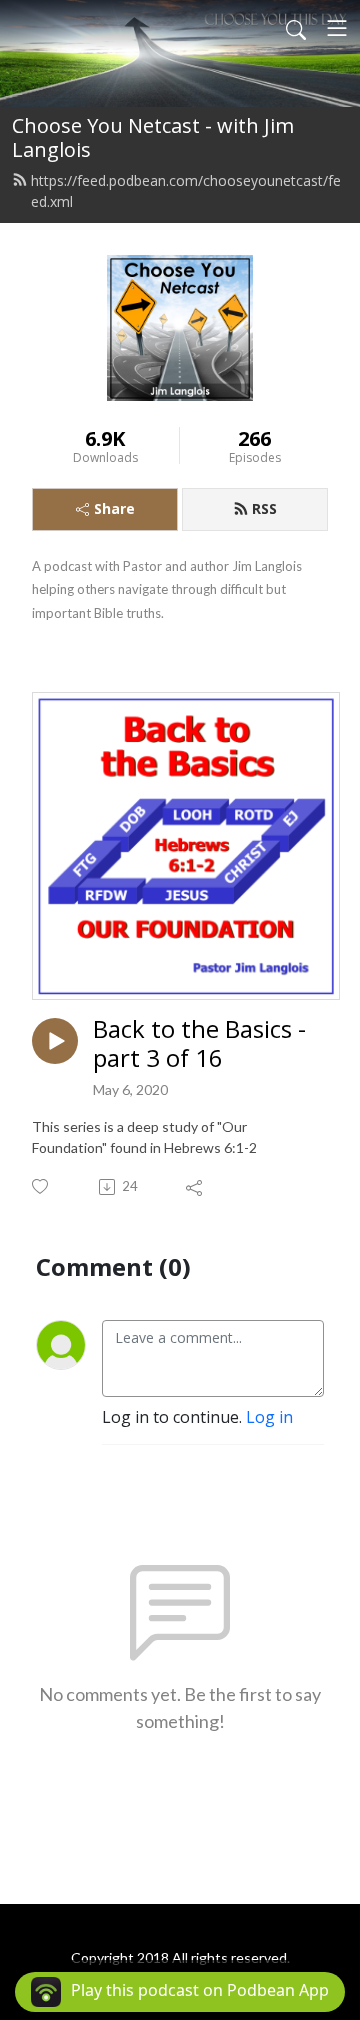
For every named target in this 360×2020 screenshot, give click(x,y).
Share (114, 508)
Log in (269, 1417)
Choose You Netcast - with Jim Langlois (153, 137)
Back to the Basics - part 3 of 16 (199, 1044)
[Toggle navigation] (337, 28)
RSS (264, 508)
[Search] (296, 28)
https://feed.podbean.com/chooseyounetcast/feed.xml (186, 191)
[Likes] (41, 1186)
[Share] (195, 1187)
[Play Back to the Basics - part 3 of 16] (55, 1041)
